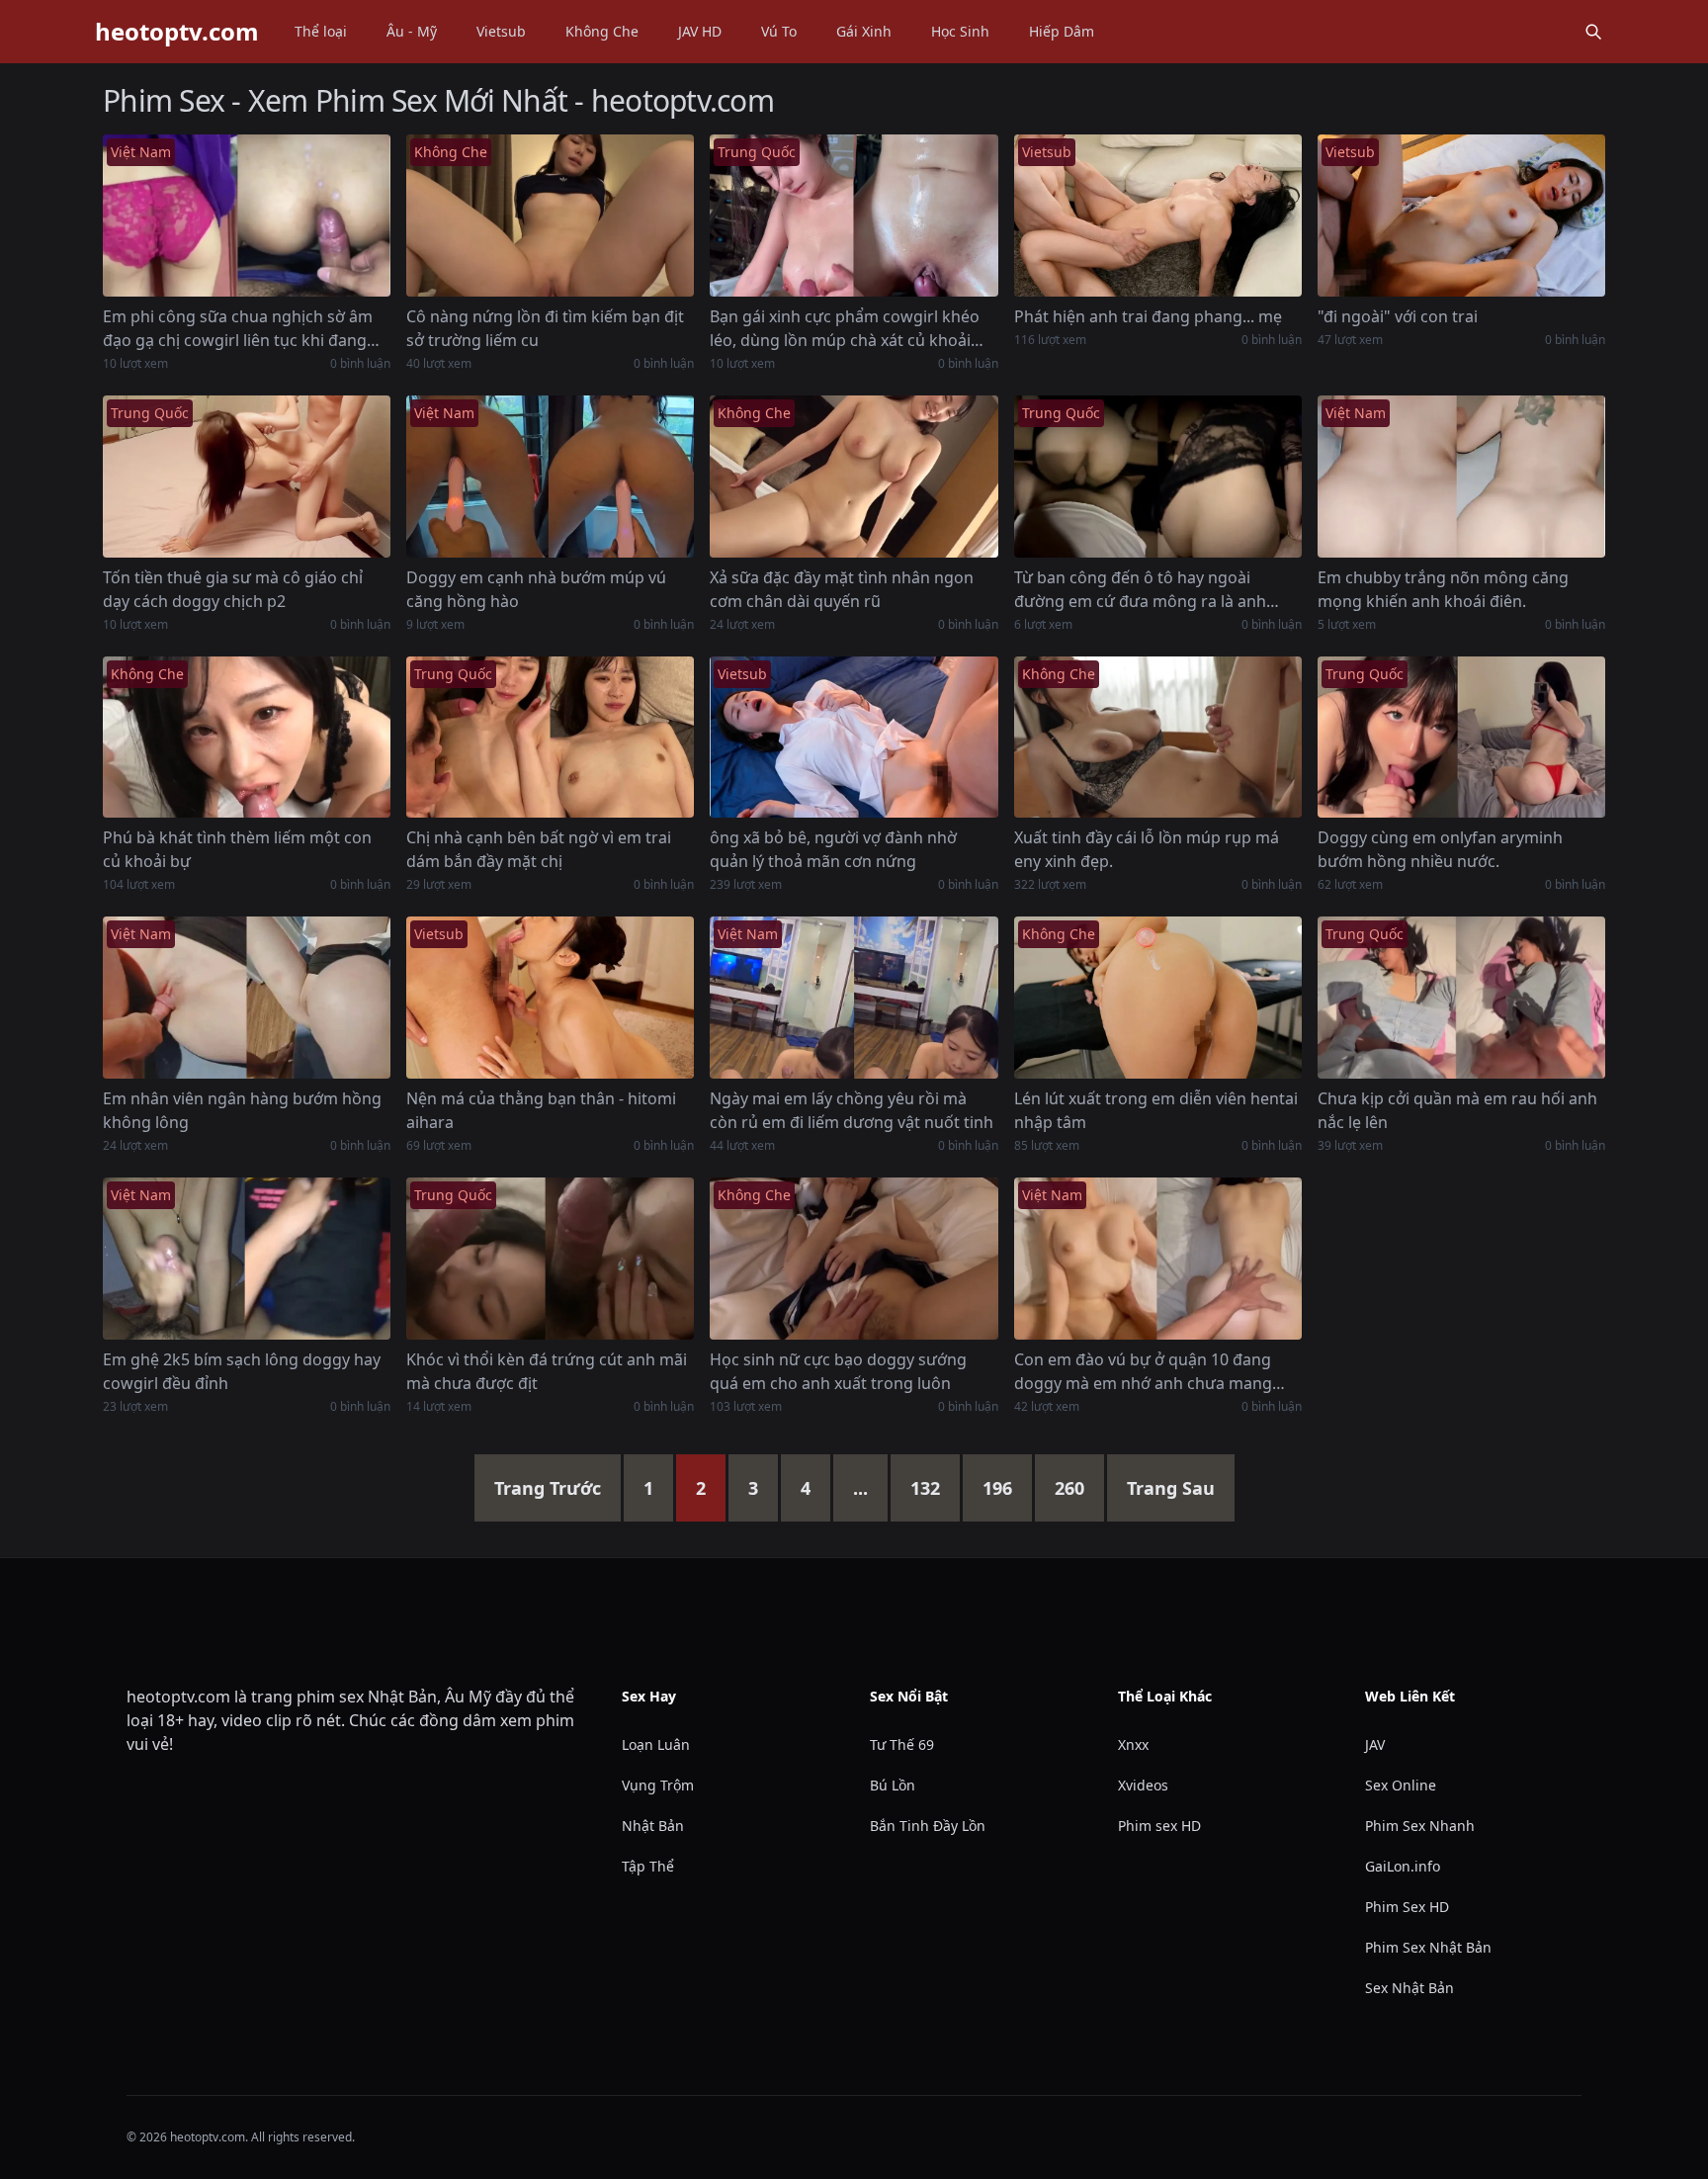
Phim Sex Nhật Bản (1428, 1947)
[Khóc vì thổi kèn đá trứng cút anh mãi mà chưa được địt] (550, 1259)
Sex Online (1401, 1785)
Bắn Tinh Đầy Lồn (928, 1826)
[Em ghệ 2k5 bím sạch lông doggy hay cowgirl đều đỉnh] (247, 1259)
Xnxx (1133, 1744)
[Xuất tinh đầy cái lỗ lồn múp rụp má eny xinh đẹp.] (1158, 738)
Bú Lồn (893, 1785)
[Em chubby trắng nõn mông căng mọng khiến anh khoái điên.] (1461, 477)
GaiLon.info (1403, 1866)
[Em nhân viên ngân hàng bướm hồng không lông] (247, 998)
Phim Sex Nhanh (1420, 1826)
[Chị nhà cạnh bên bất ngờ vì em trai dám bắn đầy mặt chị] (550, 738)
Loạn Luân (656, 1744)
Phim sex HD (1159, 1826)
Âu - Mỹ (412, 31)
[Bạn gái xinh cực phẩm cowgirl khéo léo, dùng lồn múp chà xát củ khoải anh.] (854, 216)
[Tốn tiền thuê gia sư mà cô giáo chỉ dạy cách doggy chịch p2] (247, 477)
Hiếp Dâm (1062, 31)
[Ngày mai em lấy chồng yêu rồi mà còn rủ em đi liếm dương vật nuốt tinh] (854, 998)
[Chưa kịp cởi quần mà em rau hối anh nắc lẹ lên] (1461, 998)
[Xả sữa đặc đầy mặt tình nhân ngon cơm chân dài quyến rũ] (854, 477)
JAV (1375, 1744)
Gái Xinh (864, 31)
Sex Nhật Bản (1409, 1988)
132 (925, 1488)
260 (1069, 1488)
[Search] (1593, 32)
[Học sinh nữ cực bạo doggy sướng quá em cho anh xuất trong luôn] (854, 1259)
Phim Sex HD (1407, 1907)
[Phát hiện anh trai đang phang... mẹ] (1158, 216)
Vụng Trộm (658, 1785)
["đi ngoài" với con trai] (1461, 216)
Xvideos (1143, 1785)
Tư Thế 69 (902, 1744)
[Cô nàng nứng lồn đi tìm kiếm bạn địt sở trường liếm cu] (550, 216)
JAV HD (700, 31)
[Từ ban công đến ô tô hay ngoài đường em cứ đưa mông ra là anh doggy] (1158, 477)
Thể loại (321, 31)
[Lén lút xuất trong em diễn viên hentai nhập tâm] (1158, 998)
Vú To (779, 31)
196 (997, 1488)
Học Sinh (960, 31)
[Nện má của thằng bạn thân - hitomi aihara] (550, 998)
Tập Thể (648, 1866)
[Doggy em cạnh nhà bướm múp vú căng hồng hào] (550, 477)
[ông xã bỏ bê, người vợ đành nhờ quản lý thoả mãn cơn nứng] (854, 738)
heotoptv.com (177, 32)
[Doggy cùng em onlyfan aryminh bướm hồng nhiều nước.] (1461, 738)
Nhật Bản (653, 1826)
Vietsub (501, 31)
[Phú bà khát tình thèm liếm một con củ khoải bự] (247, 738)
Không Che (602, 31)
